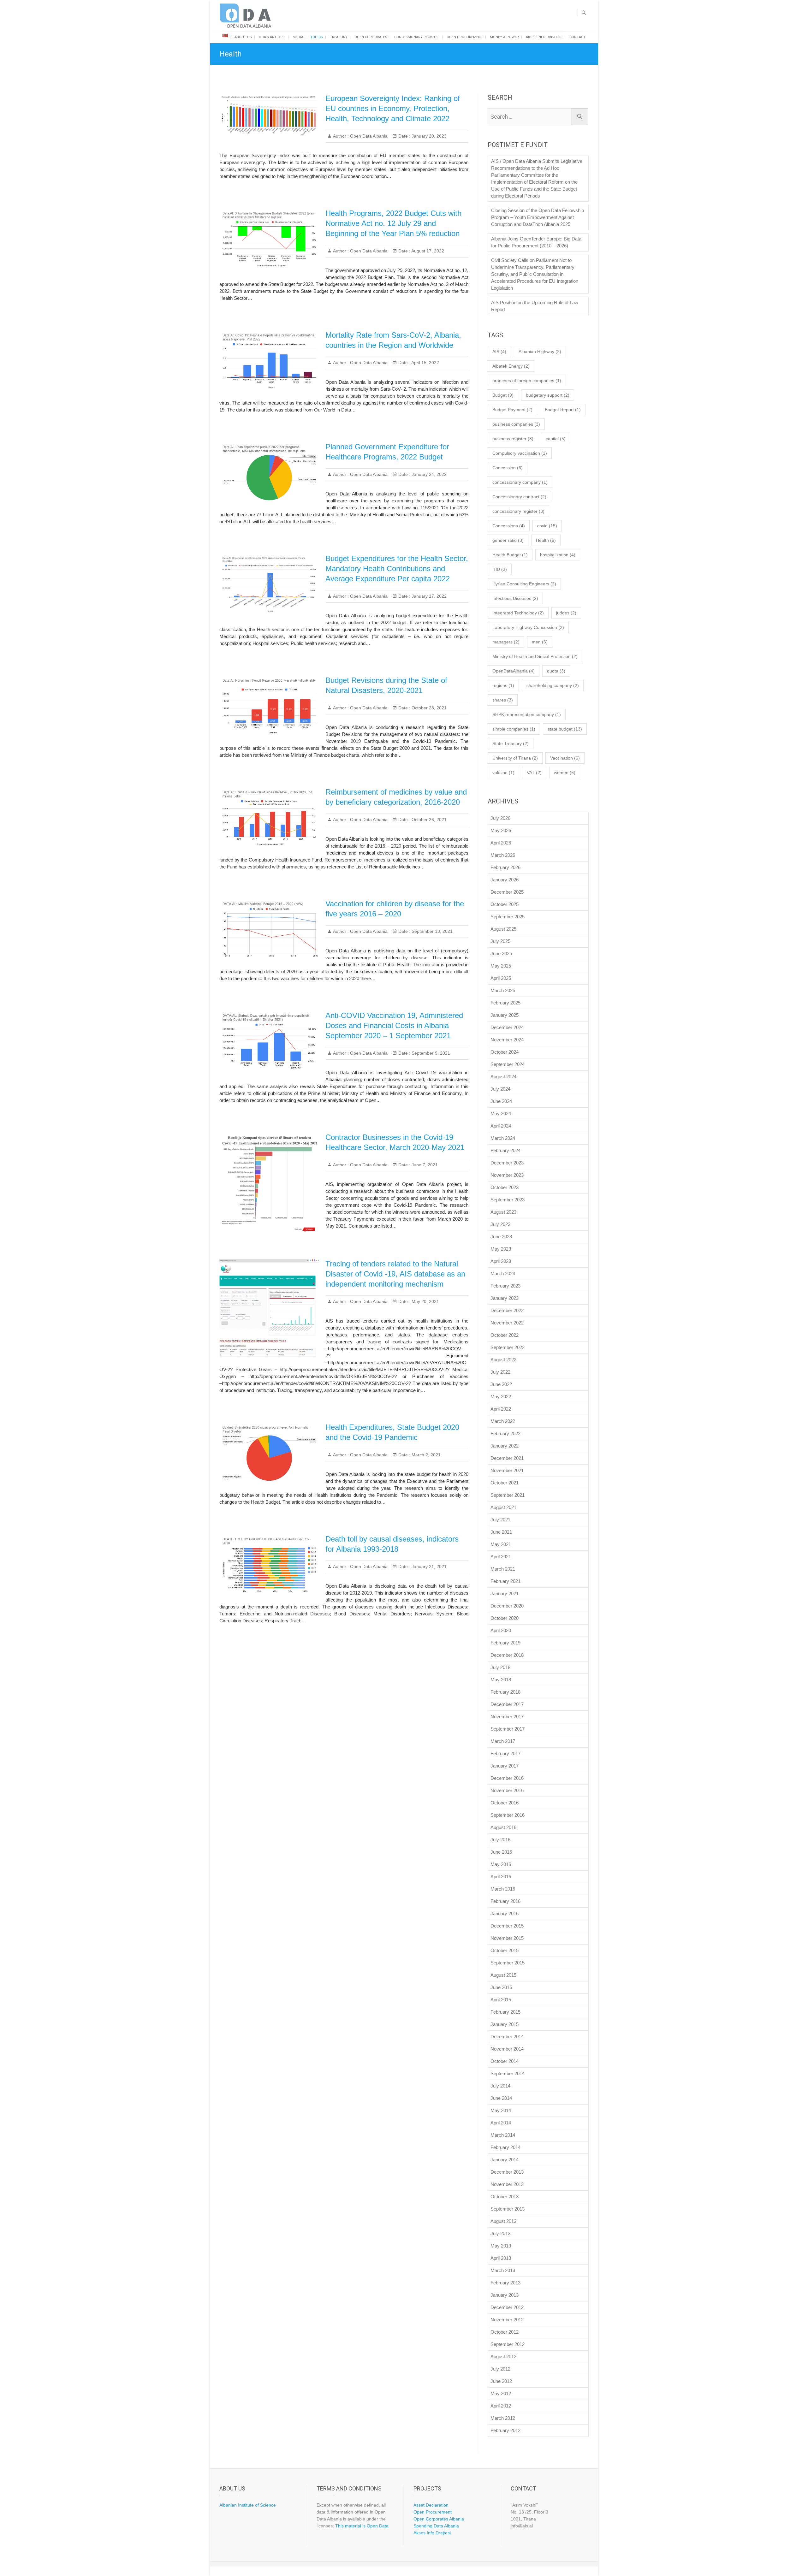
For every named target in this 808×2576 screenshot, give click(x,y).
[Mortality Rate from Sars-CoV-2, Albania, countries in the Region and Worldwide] (269, 361)
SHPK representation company (527, 714)
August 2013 (503, 2221)
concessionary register (518, 511)
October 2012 (505, 2332)
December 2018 (507, 1655)
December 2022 (507, 1310)
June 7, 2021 (424, 1165)
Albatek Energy (511, 366)
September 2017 (508, 1729)
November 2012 (507, 2320)
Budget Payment (512, 410)
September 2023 (508, 1200)
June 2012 (501, 2381)
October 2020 (505, 1618)
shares (503, 700)
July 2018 (500, 1667)
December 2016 (507, 1778)
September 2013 (508, 2209)
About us (243, 37)
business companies (516, 424)
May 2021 (501, 1544)
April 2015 (501, 2000)
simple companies (514, 729)
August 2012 (503, 2357)
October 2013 (505, 2197)
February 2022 (505, 1433)
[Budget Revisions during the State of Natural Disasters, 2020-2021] (269, 706)
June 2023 (501, 1237)
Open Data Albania (368, 136)
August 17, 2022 (427, 251)
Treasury (339, 37)
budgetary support (548, 395)
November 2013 (507, 2184)
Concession (508, 468)
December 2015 (507, 1926)
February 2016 (505, 1901)
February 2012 (505, 2430)
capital (556, 439)
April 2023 (501, 1261)
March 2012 (503, 2418)
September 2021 (508, 1495)
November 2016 (507, 1790)
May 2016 (501, 1864)
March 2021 (503, 1569)
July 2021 (500, 1520)
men (540, 642)
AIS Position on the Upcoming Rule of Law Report (535, 306)
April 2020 (501, 1630)
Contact (577, 37)
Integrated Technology (518, 613)
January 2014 (505, 2160)
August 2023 (503, 1212)
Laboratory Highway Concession (528, 627)
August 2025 (503, 929)
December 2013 (507, 2172)
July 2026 (500, 818)
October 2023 (505, 1187)
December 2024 (507, 1027)
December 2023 (507, 1163)
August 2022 (503, 1360)
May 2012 (501, 2393)
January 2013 (505, 2295)
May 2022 (501, 1397)
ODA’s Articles (272, 37)
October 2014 (505, 2061)
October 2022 (505, 1335)
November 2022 (507, 1323)
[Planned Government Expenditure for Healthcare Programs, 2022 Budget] (269, 473)
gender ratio (508, 540)
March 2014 (503, 2135)
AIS (499, 352)
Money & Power (504, 37)
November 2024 (507, 1040)
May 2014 (501, 2110)
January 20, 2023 (428, 136)
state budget (565, 729)
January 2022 (505, 1446)
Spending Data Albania (436, 2526)
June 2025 (501, 953)
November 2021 (507, 1470)
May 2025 (501, 966)
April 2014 (501, 2123)
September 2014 (508, 2073)
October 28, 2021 (428, 708)
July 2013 (500, 2233)
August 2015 (503, 1975)
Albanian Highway (540, 352)
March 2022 (503, 1421)
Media (298, 37)
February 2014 (505, 2147)
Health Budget (510, 555)
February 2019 (505, 1643)
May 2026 (501, 830)
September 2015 (508, 1963)
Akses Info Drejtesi (544, 37)
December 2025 (507, 892)
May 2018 (501, 1680)
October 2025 (505, 904)
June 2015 (501, 1987)
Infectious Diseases (515, 598)
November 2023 (507, 1175)
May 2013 (501, 2246)
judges (566, 613)
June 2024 (501, 1101)
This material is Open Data (362, 2526)
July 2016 (500, 1840)
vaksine (503, 773)
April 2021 (501, 1557)
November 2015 (507, 1938)
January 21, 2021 (428, 1566)
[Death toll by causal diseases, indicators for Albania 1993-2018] (269, 1565)
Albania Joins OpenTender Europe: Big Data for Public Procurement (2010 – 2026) (536, 242)
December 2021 (507, 1458)
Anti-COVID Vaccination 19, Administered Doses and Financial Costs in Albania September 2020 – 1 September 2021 (394, 1025)
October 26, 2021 (428, 820)
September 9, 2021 (430, 1053)
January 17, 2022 (428, 596)
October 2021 (505, 1483)
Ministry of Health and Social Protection (535, 656)
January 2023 (505, 1298)
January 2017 (505, 1766)
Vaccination (565, 758)
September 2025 (508, 917)
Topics (317, 37)
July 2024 (500, 1089)
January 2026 (505, 880)
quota (556, 671)
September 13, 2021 (431, 931)
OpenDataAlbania (514, 671)
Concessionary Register (417, 37)
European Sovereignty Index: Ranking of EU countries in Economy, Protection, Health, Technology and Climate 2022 (393, 108)
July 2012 (500, 2369)
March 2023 (503, 1273)
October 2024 (505, 1052)
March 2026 (503, 855)
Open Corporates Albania (439, 2519)
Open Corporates (371, 37)
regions (503, 685)
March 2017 (503, 1741)
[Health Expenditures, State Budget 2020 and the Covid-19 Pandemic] (269, 1453)
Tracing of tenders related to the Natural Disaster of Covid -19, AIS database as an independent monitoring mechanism (395, 1274)
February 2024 (505, 1150)
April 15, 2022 (425, 363)
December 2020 (507, 1606)
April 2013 (501, 2258)
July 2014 (500, 2086)
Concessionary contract (519, 497)
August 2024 (503, 1077)
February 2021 (505, 1581)
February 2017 (505, 1753)
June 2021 (501, 1532)
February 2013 (505, 2283)
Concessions (509, 526)
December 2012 (507, 2307)
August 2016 (503, 1827)
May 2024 (501, 1113)
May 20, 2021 (425, 1301)
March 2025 (503, 990)
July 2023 (500, 1224)
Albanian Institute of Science (248, 2505)
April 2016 (501, 1877)
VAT (534, 773)
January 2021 (505, 1593)
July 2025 (500, 941)
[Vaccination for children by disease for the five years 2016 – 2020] (269, 930)
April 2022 (501, 1409)
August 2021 (503, 1507)
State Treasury (511, 743)
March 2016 (503, 1889)
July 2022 (500, 1372)
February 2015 (505, 2012)
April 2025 (501, 978)
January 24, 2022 (428, 474)
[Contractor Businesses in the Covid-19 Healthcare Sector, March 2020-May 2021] (269, 1183)
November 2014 (507, 2049)
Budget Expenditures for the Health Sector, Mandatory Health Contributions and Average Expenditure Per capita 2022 (397, 568)
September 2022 (508, 1347)
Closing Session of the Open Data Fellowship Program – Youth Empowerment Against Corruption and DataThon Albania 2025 (538, 217)
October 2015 (505, 1950)
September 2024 (508, 1064)
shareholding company (553, 685)
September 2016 (508, 1815)
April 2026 (501, 843)
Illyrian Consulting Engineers (524, 584)
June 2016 (501, 1852)
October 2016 (505, 1803)
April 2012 (501, 2406)
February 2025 (505, 1003)
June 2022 (501, 1384)
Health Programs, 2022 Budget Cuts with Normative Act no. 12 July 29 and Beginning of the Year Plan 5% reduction (393, 223)
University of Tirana (515, 758)
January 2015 (505, 2024)
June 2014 (501, 2098)
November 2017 (507, 1717)
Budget (503, 395)
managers (506, 642)
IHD (500, 569)
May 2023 (501, 1249)
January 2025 (505, 1015)
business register (513, 439)
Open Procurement (465, 37)
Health (546, 540)
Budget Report (563, 410)
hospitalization (558, 555)
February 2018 (505, 1692)
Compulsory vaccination (520, 453)
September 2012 (508, 2344)
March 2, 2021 (425, 1455)
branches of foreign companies (527, 381)
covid (547, 526)
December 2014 (507, 2037)
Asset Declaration (431, 2505)
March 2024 (503, 1138)
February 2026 (505, 867)
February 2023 (505, 1286)
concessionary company (520, 482)
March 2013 (503, 2270)
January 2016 (505, 1913)
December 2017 (507, 1704)
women (565, 773)
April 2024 (501, 1126)
